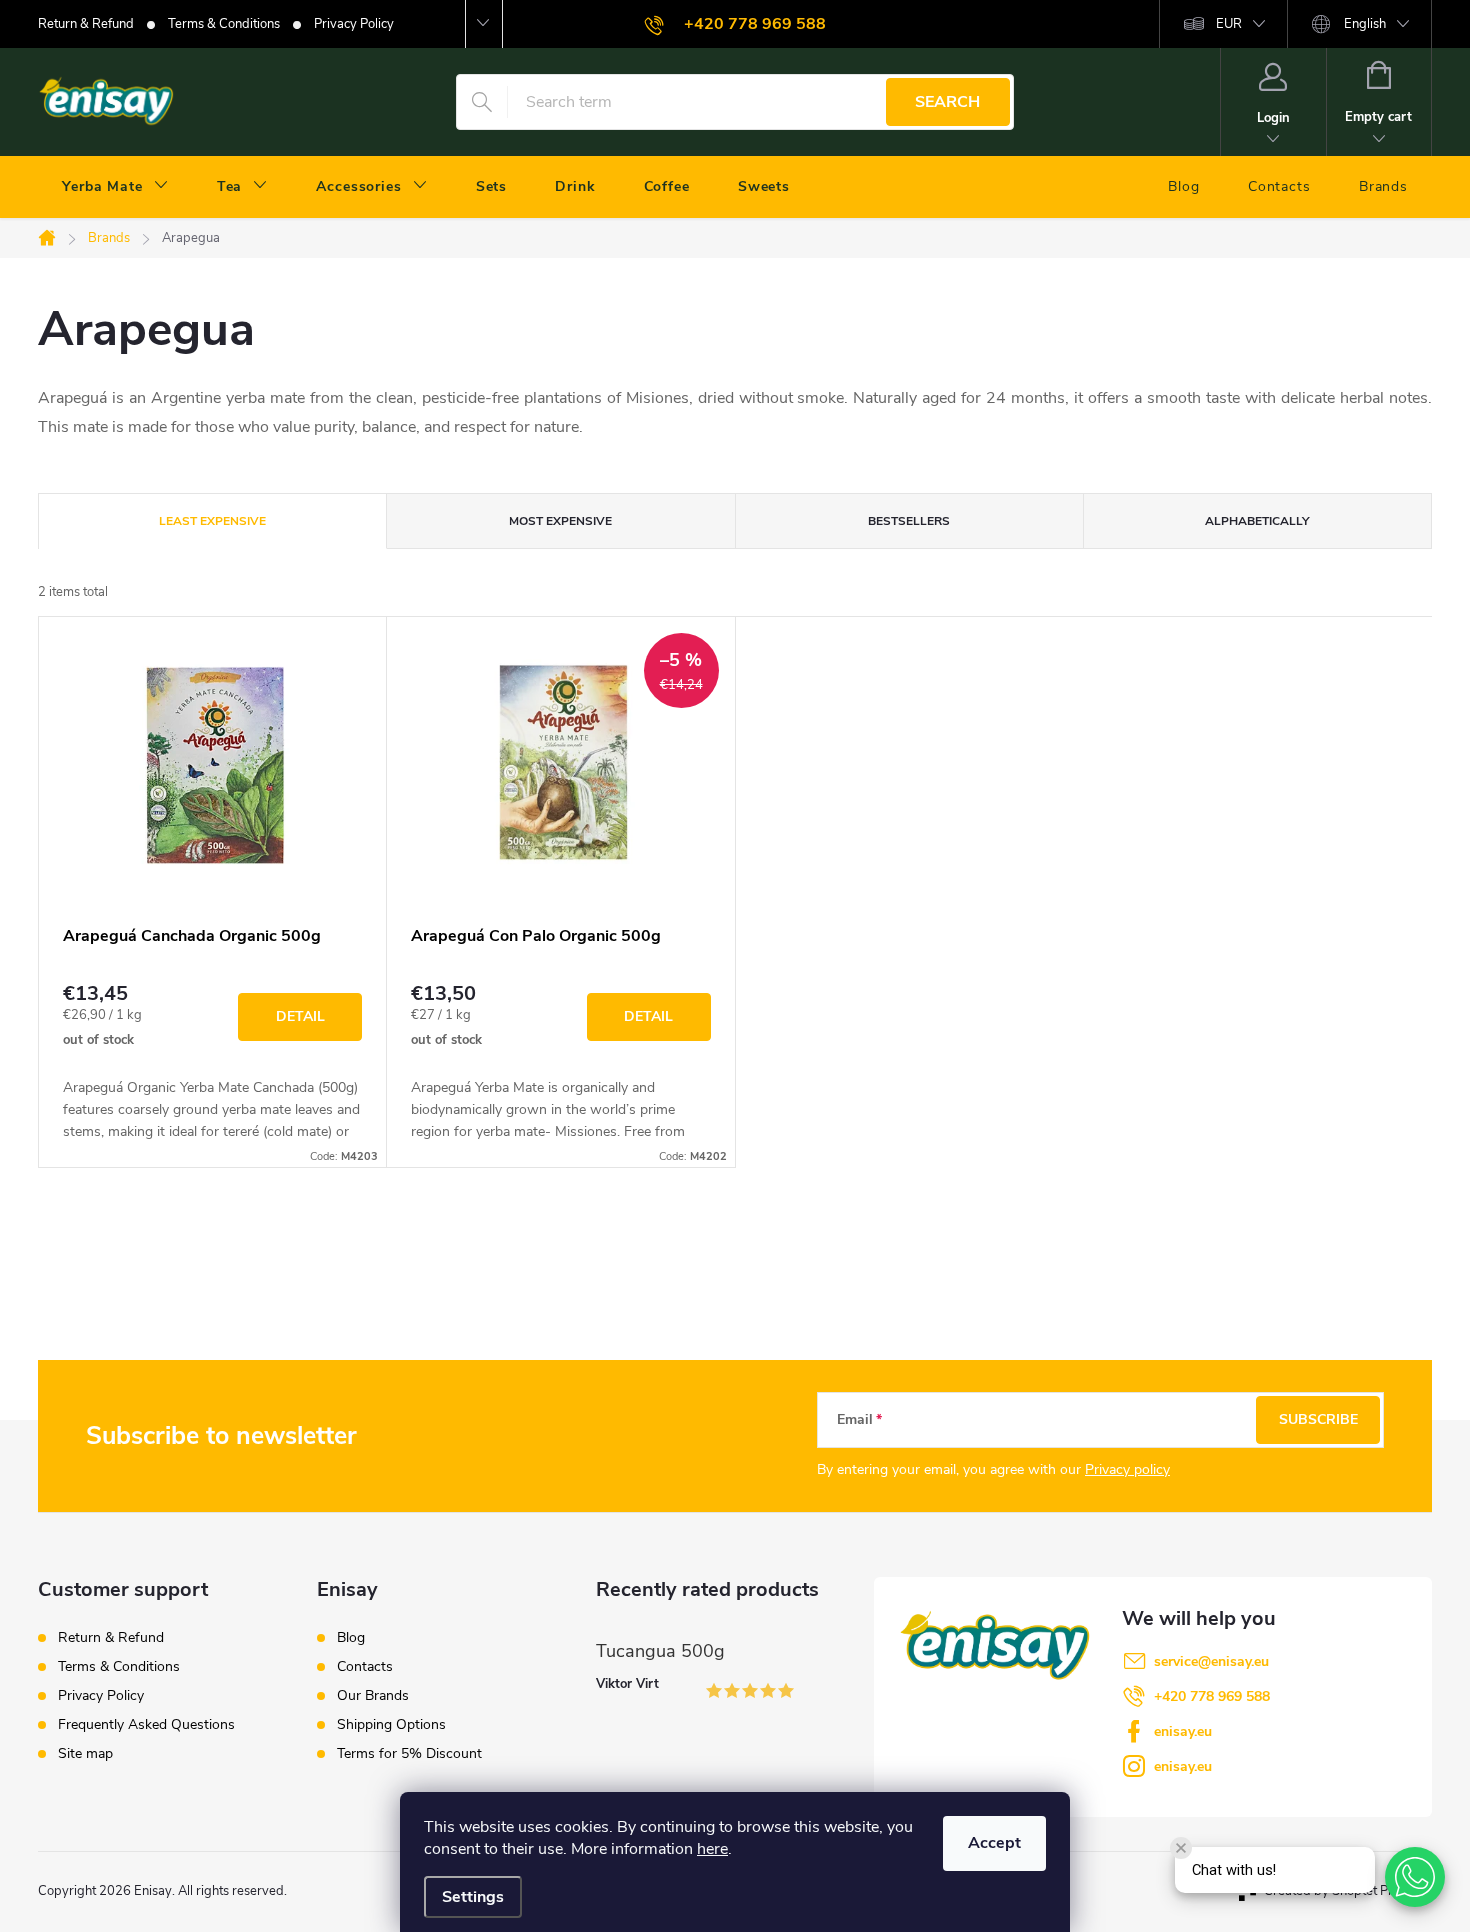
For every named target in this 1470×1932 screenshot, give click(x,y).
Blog (351, 1638)
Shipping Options (391, 1725)
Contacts (365, 1667)
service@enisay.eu (1211, 1661)
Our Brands (373, 1696)
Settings (473, 1897)
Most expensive (560, 521)
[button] (1415, 1877)
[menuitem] (115, 187)
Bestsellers (909, 521)
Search (947, 102)
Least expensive (212, 521)
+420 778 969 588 (1212, 1696)
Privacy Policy (354, 24)
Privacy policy (1127, 1469)
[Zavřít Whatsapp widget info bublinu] (1181, 1848)
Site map (85, 1753)
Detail (300, 1016)
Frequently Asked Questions (146, 1724)
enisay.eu (1183, 1731)
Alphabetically (1257, 521)
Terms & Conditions (224, 24)
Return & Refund (86, 24)
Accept (994, 1843)
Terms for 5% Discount (409, 1754)
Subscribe (1318, 1419)
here (712, 1849)
